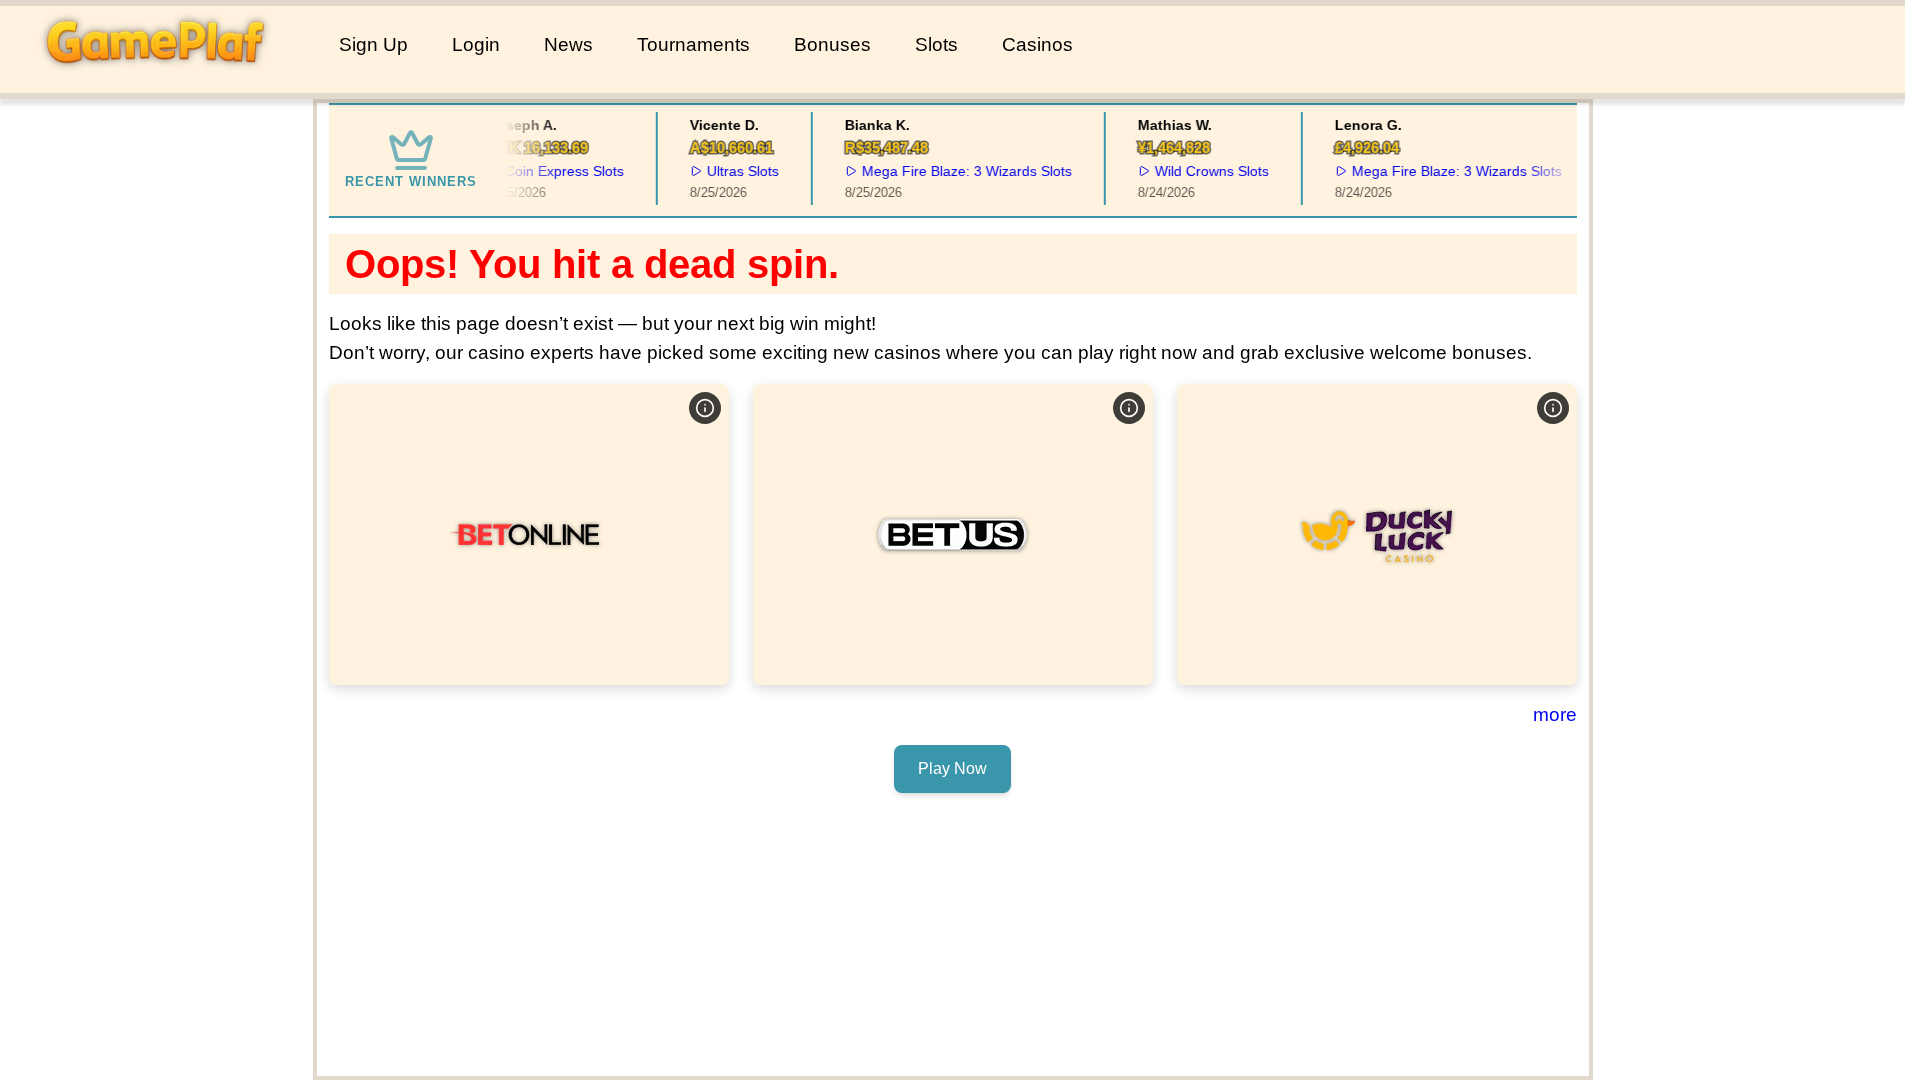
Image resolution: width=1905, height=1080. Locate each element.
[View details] (705, 408)
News (568, 44)
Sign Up (373, 44)
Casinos (1037, 44)
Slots (936, 44)
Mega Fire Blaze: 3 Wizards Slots (959, 171)
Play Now (529, 533)
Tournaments (693, 44)
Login (476, 44)
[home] (165, 79)
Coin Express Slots (556, 171)
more (1555, 714)
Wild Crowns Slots (1204, 171)
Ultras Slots (735, 171)
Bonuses (832, 44)
